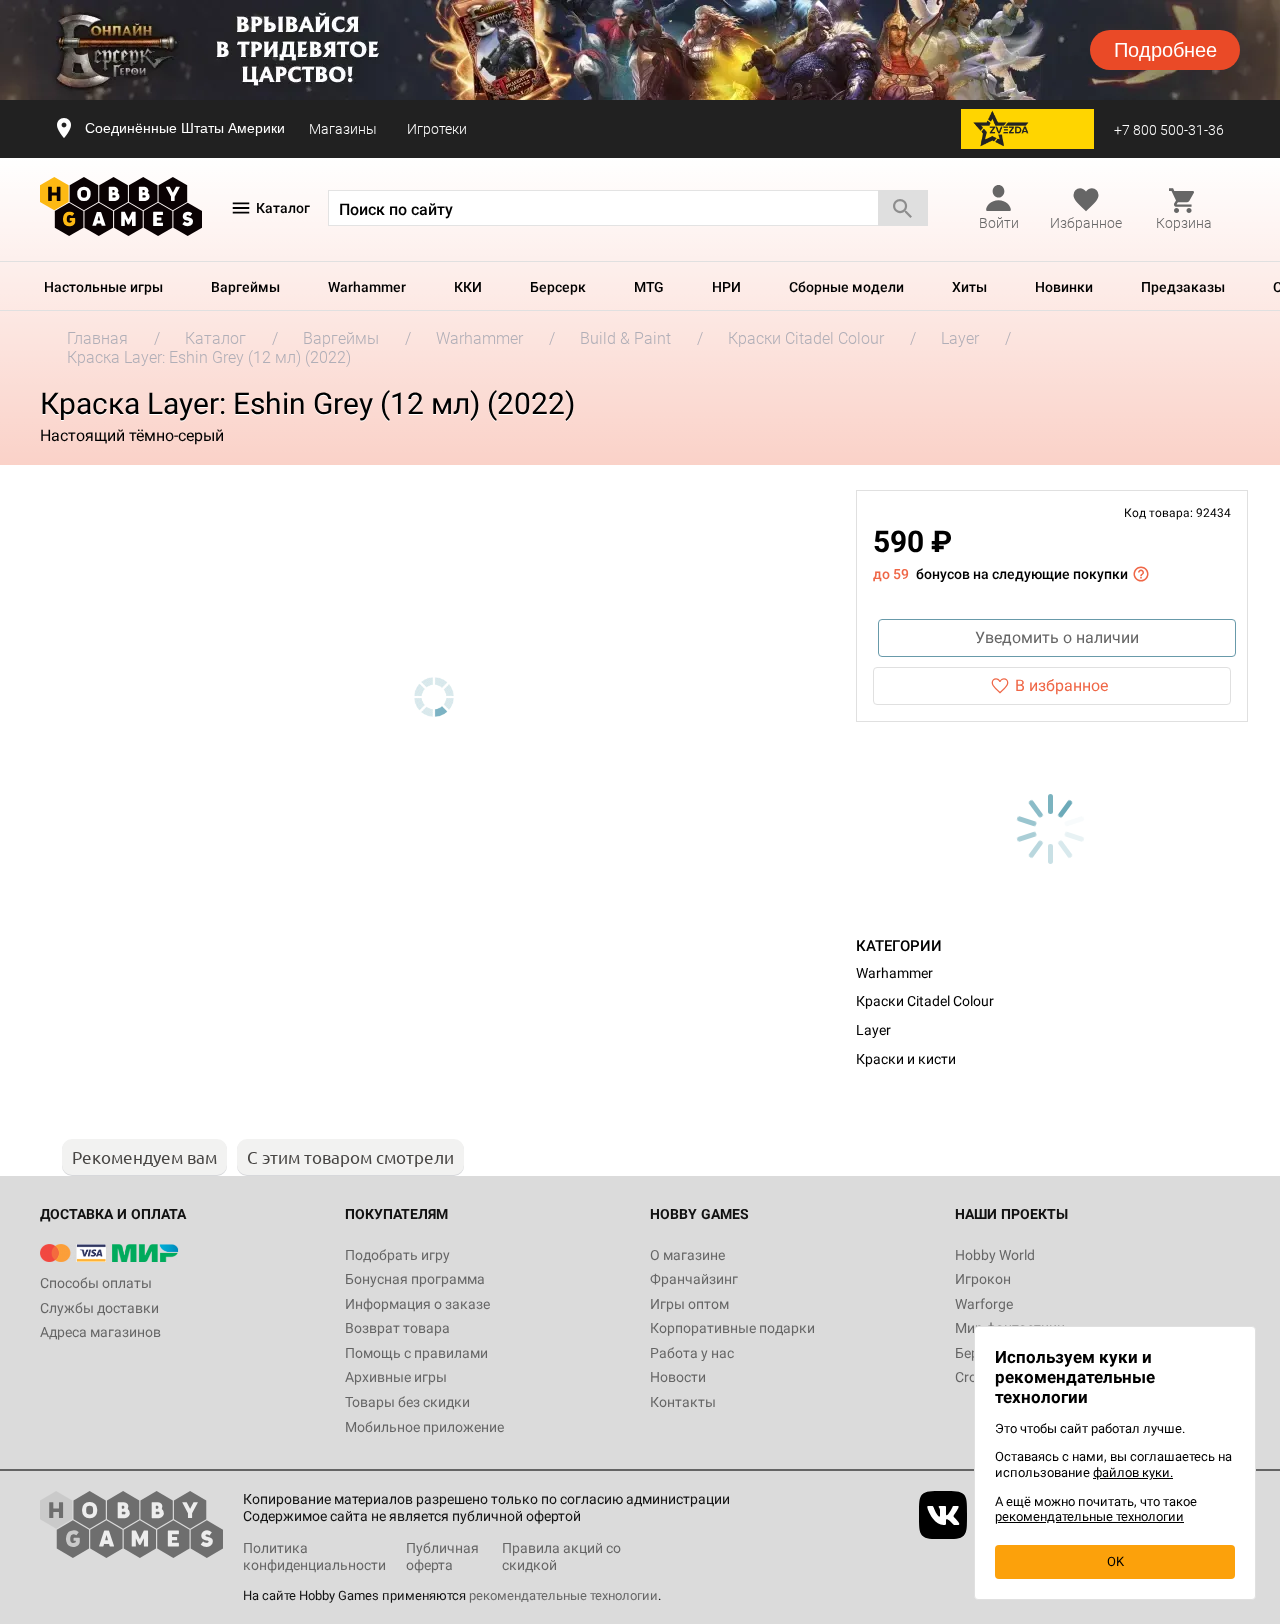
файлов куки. (1133, 1472)
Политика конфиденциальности (314, 1556)
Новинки (1064, 287)
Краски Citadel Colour (925, 1001)
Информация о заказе (417, 1304)
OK (1115, 1561)
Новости (678, 1377)
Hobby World (995, 1255)
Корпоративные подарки (732, 1328)
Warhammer (367, 287)
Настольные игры (103, 287)
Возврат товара (397, 1328)
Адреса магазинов (100, 1332)
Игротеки (437, 129)
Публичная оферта (442, 1556)
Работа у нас (692, 1353)
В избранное (1061, 685)
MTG (649, 287)
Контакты (683, 1402)
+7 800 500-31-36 (1169, 130)
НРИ (726, 287)
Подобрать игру (397, 1255)
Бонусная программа (415, 1279)
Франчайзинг (694, 1279)
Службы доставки (99, 1308)
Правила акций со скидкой (561, 1556)
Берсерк (558, 287)
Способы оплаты (96, 1283)
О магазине (687, 1255)
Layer (873, 1030)
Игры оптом (689, 1304)
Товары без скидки (407, 1402)
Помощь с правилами (416, 1353)
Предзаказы (1183, 287)
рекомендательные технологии (563, 1595)
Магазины (343, 129)
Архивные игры (396, 1377)
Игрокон (983, 1279)
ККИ (468, 287)
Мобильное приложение (424, 1427)
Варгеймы (245, 287)
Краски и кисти (906, 1059)
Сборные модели (846, 287)
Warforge (984, 1304)
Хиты (969, 287)
